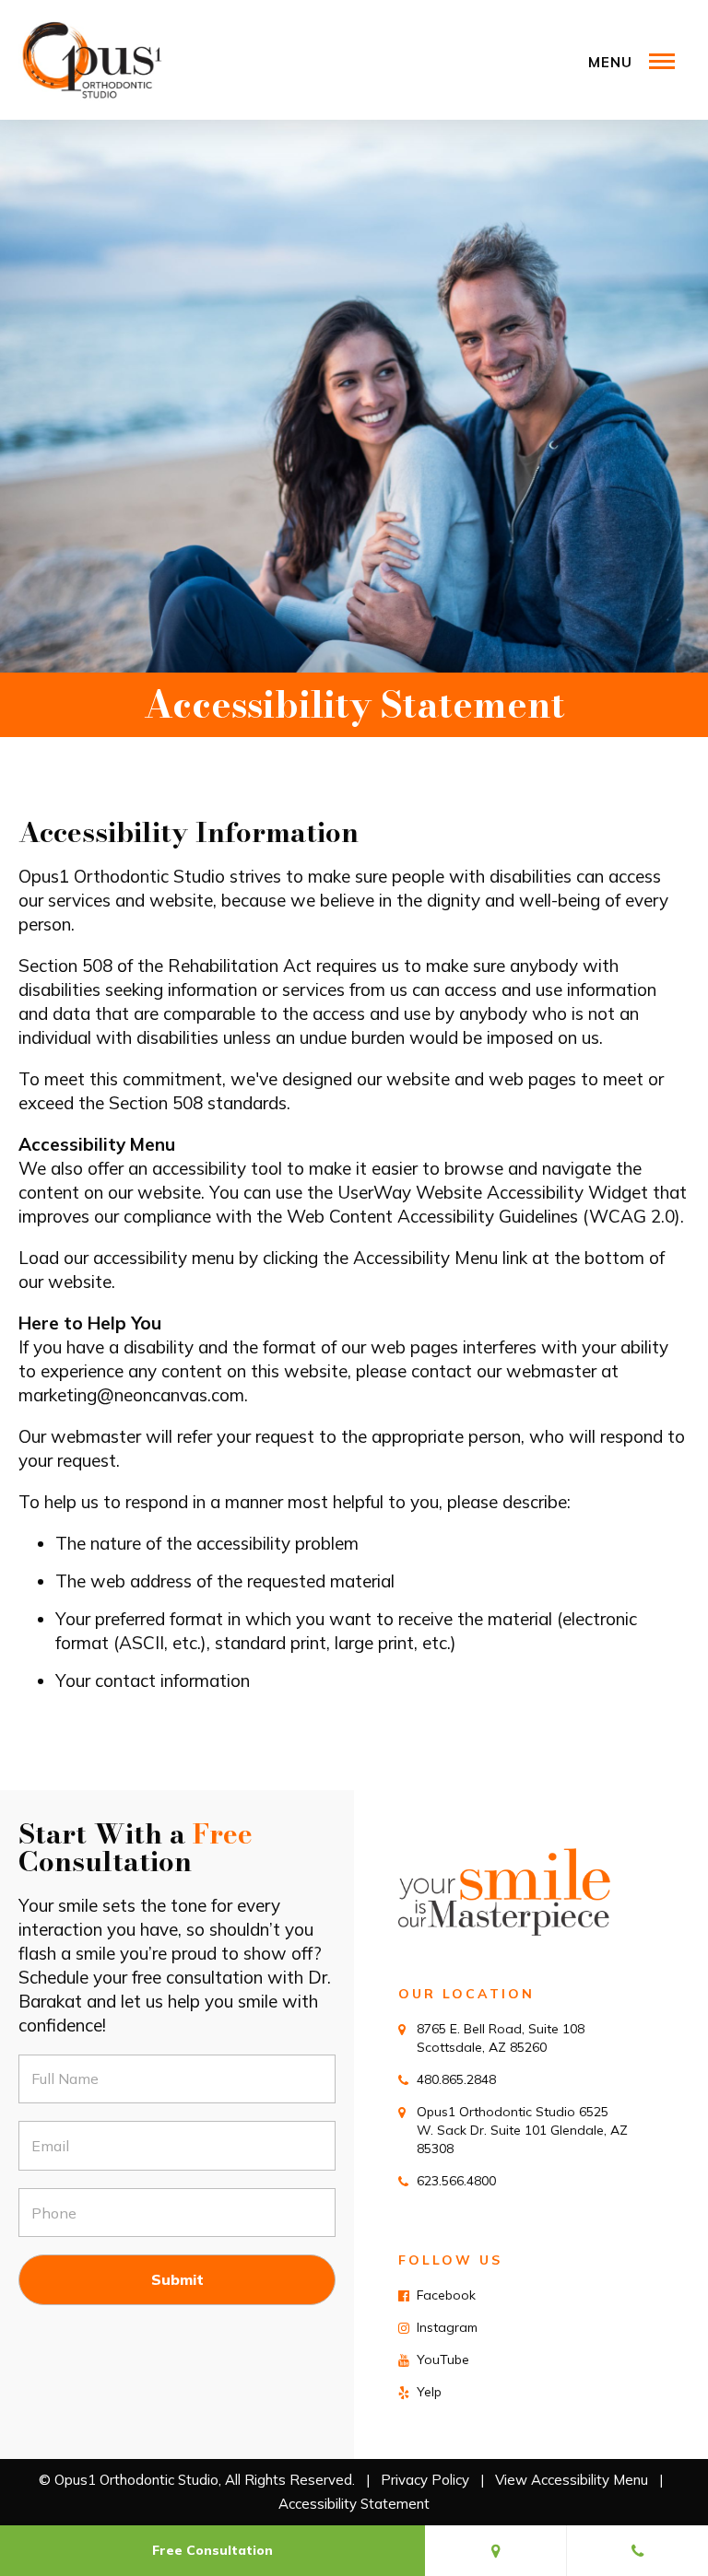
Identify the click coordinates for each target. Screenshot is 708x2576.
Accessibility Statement (354, 2504)
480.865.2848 (456, 2079)
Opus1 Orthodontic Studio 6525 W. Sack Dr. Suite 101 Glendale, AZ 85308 (522, 2130)
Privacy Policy (425, 2480)
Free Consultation (212, 2550)
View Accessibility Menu (572, 2480)
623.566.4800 (456, 2181)
